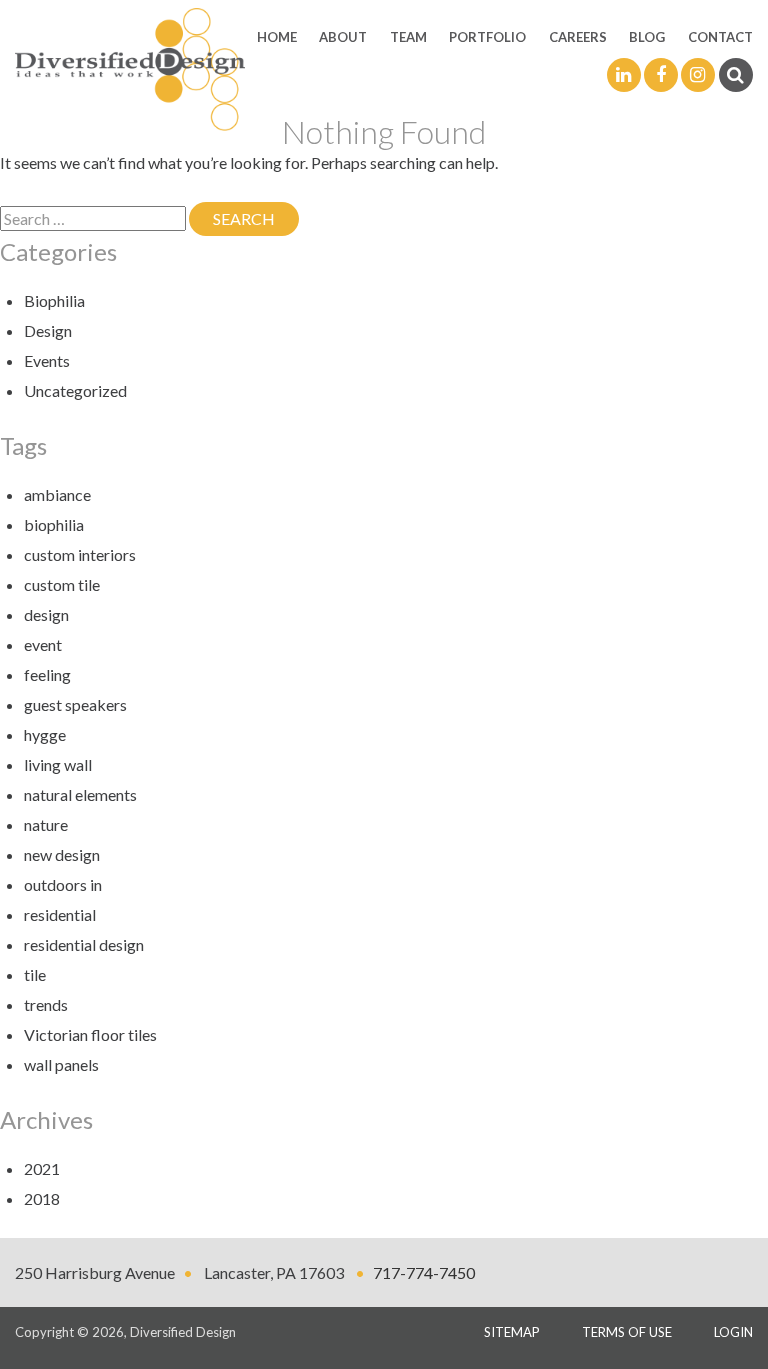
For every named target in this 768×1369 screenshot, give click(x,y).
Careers (578, 37)
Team (408, 37)
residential (60, 914)
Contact (720, 37)
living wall (58, 764)
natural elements (80, 794)
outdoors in (63, 884)
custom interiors (80, 554)
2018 (42, 1198)
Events (47, 360)
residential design (84, 944)
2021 (42, 1168)
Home (277, 37)
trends (46, 1004)
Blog (647, 37)
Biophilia (54, 300)
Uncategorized (75, 390)
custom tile (62, 584)
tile (35, 974)
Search (256, 218)
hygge (45, 734)
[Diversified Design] (130, 67)
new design (62, 854)
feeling (47, 674)
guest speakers (75, 704)
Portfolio (487, 37)
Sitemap (512, 1332)
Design (48, 330)
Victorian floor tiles (90, 1034)
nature (46, 824)
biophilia (54, 524)
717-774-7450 (424, 1272)
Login (733, 1332)
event (43, 644)
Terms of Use (627, 1332)
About (343, 37)
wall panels (61, 1064)
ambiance (57, 494)
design (46, 614)
